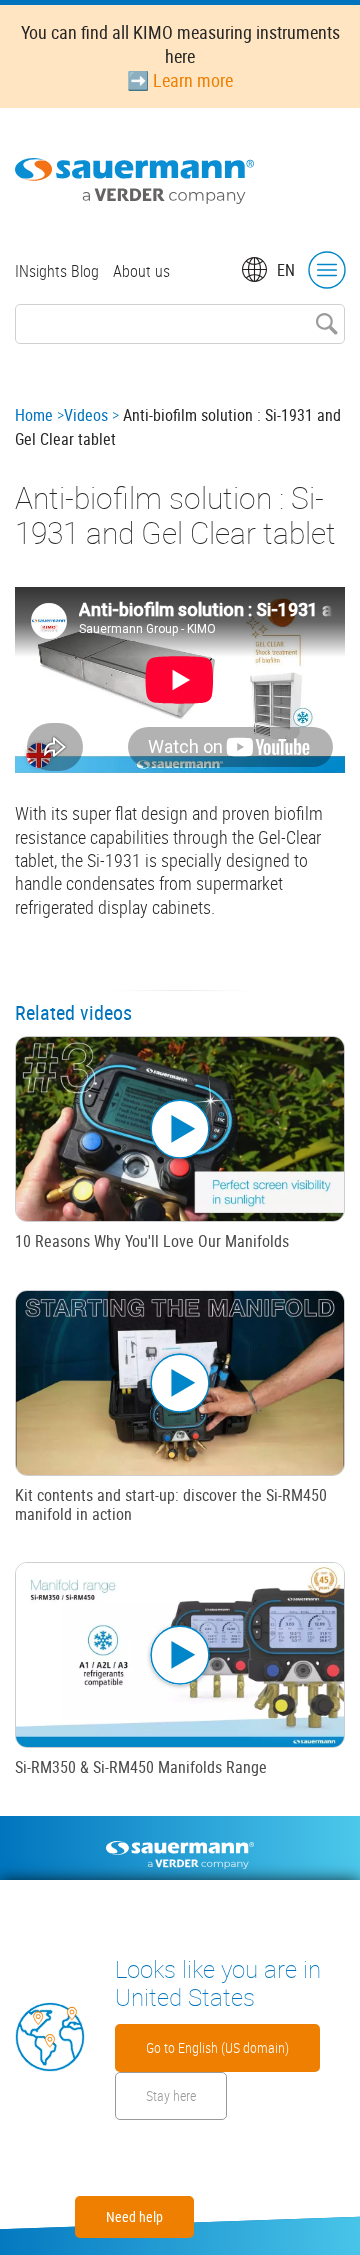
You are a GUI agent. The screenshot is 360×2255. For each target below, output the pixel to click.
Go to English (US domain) (217, 2047)
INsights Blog (57, 271)
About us (141, 271)
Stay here (171, 2095)
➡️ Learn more (180, 80)
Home (34, 415)
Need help (134, 2216)
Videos (86, 415)
